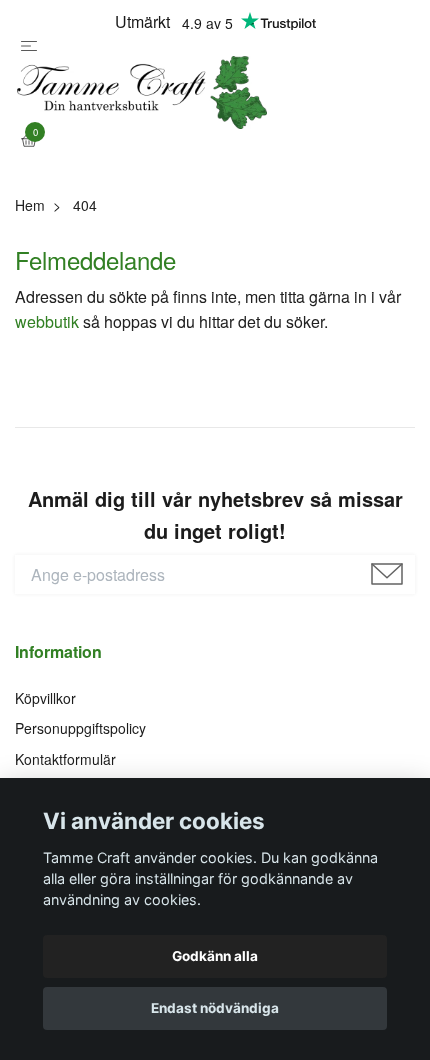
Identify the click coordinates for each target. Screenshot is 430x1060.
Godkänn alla (215, 956)
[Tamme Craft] (215, 114)
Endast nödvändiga (215, 1008)
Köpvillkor (45, 741)
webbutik (47, 364)
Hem (30, 248)
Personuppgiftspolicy (80, 771)
